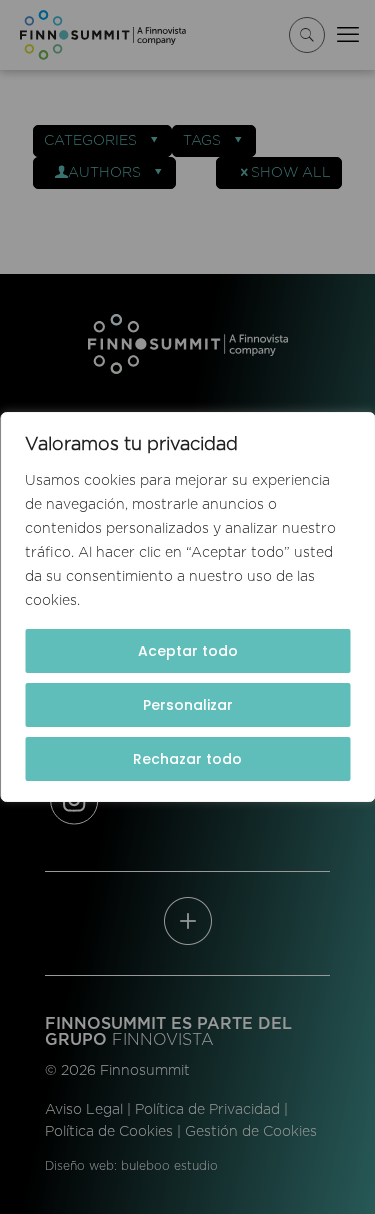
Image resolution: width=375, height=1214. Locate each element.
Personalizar (188, 705)
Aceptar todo (188, 651)
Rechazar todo (187, 759)
